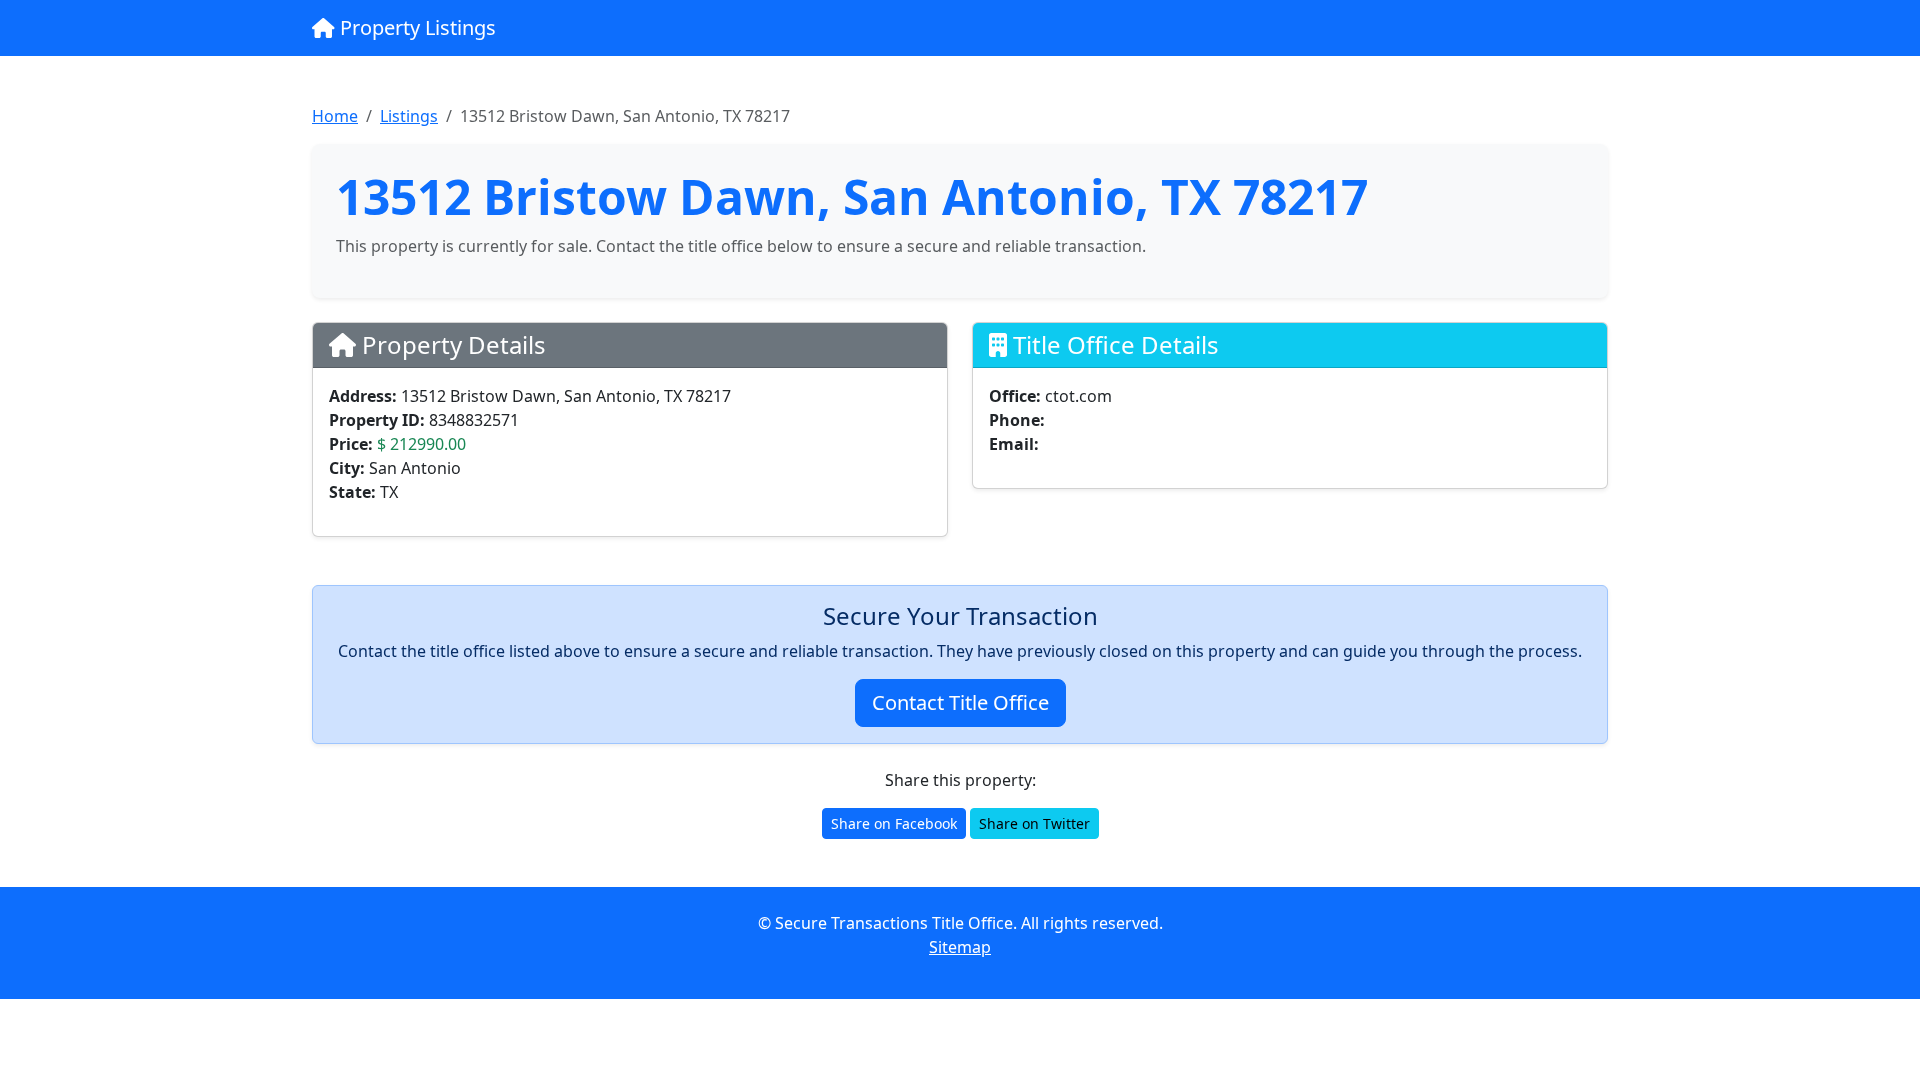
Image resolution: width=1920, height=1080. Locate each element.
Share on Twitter (1034, 823)
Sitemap (960, 947)
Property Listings (415, 27)
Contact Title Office (960, 702)
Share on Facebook (894, 823)
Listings (409, 116)
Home (335, 116)
